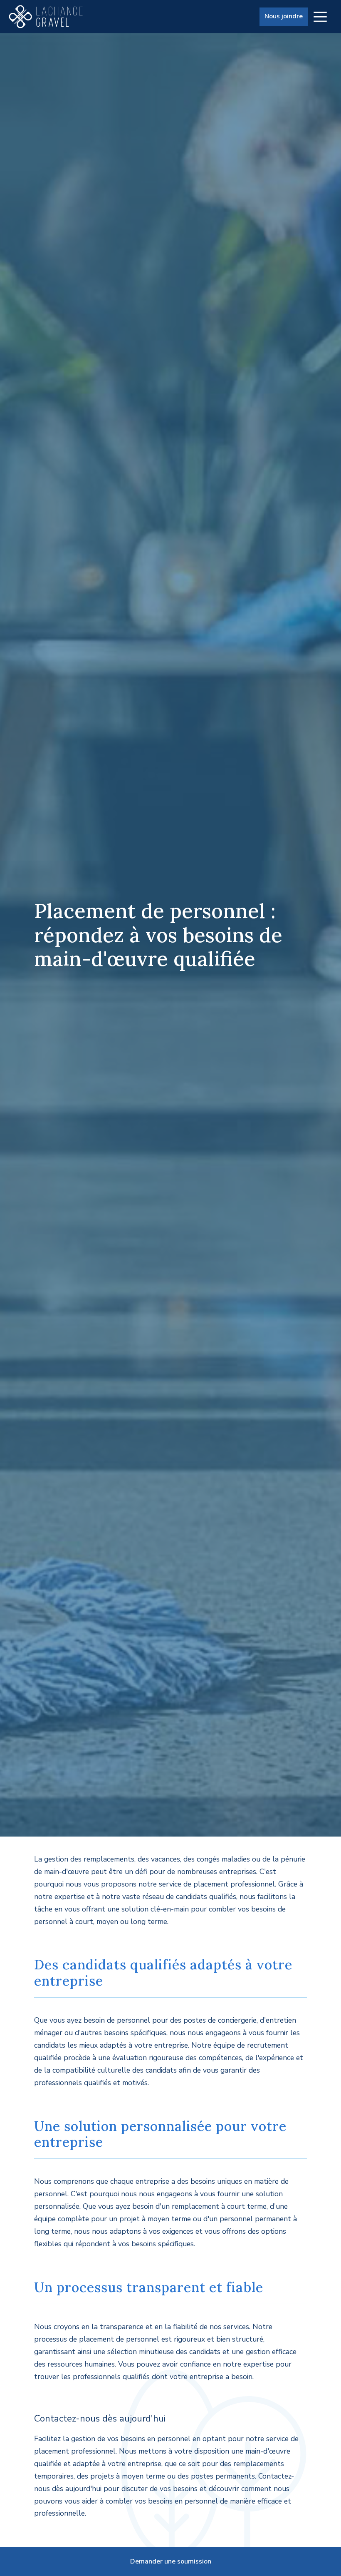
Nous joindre (284, 16)
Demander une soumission (171, 2561)
